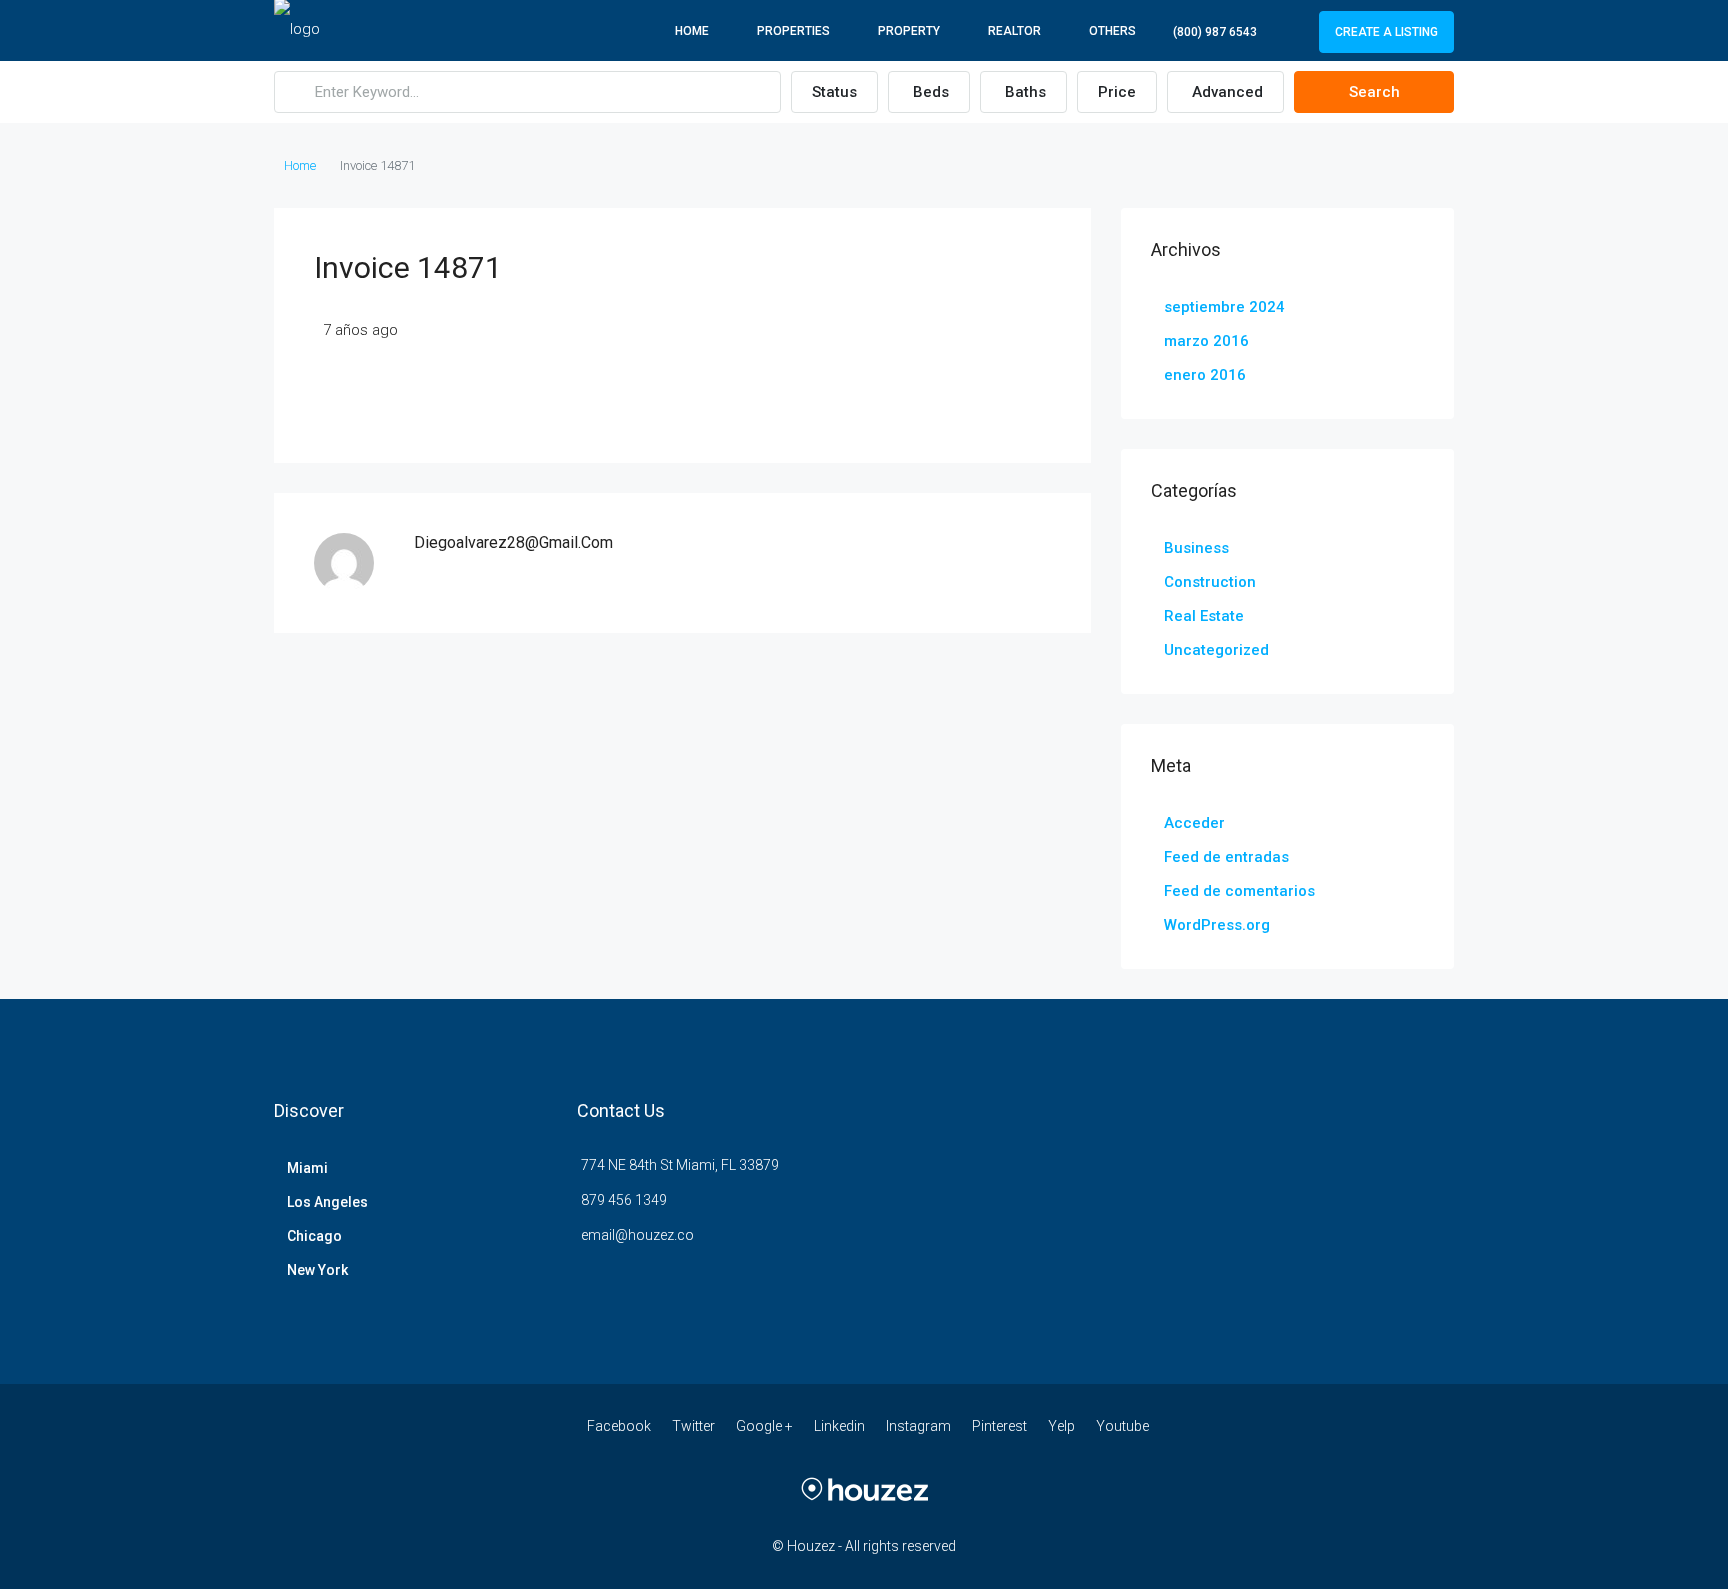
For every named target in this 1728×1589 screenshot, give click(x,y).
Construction (1210, 582)
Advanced (1227, 92)
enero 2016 (1205, 375)
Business (1196, 548)
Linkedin (841, 1426)
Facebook (620, 1426)
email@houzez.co (637, 1235)
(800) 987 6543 (1215, 32)
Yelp (1063, 1426)
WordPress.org (1217, 925)
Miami (307, 1168)
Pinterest (1001, 1426)
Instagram (920, 1426)
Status (834, 92)
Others (1112, 31)
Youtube (1122, 1426)
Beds (931, 92)
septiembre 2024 (1224, 307)
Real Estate (1204, 616)
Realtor (1014, 31)
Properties (793, 31)
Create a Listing (1386, 32)
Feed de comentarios (1239, 891)
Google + (766, 1426)
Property (909, 31)
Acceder (1194, 823)
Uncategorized (1216, 650)
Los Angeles (327, 1202)
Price (1117, 92)
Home (692, 31)
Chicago (314, 1236)
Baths (1025, 92)
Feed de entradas (1226, 857)
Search (1374, 92)
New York (317, 1270)
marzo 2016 (1206, 341)
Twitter (695, 1426)
